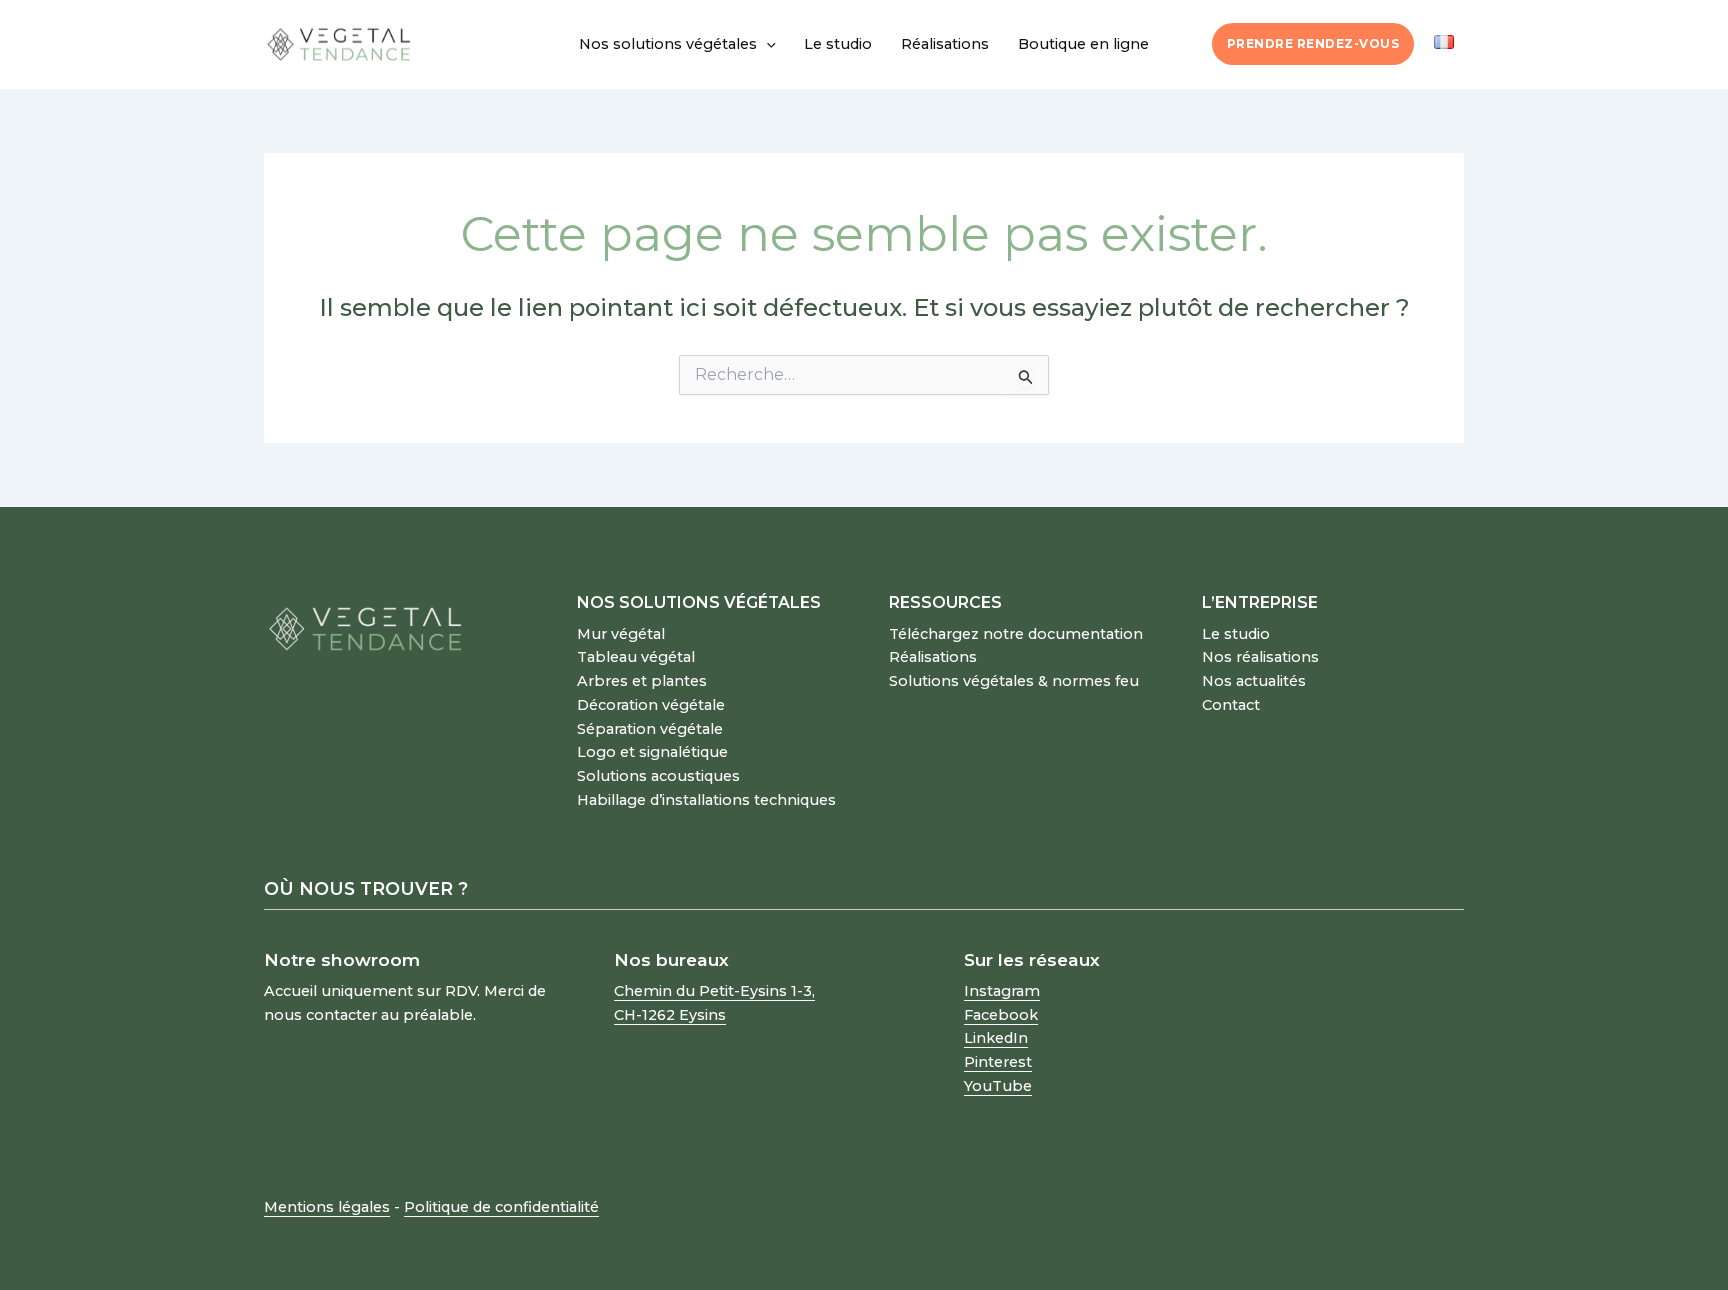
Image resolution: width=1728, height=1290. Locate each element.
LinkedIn (996, 1038)
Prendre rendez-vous (1313, 43)
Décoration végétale (651, 705)
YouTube (998, 1086)
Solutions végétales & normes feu (1014, 681)
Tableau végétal (636, 657)
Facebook (1001, 1015)
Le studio (838, 44)
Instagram (1002, 991)
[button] (766, 44)
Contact (1231, 705)
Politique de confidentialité (501, 1207)
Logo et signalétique (652, 752)
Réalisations (945, 44)
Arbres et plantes (642, 681)
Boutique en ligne (1083, 44)
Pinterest (998, 1062)
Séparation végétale (650, 729)
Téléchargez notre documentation (1016, 634)
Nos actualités (1254, 681)
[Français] (1444, 42)
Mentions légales (327, 1207)
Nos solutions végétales (668, 44)
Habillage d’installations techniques (706, 800)
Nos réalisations (1260, 657)
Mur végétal (621, 634)
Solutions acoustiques (658, 776)
